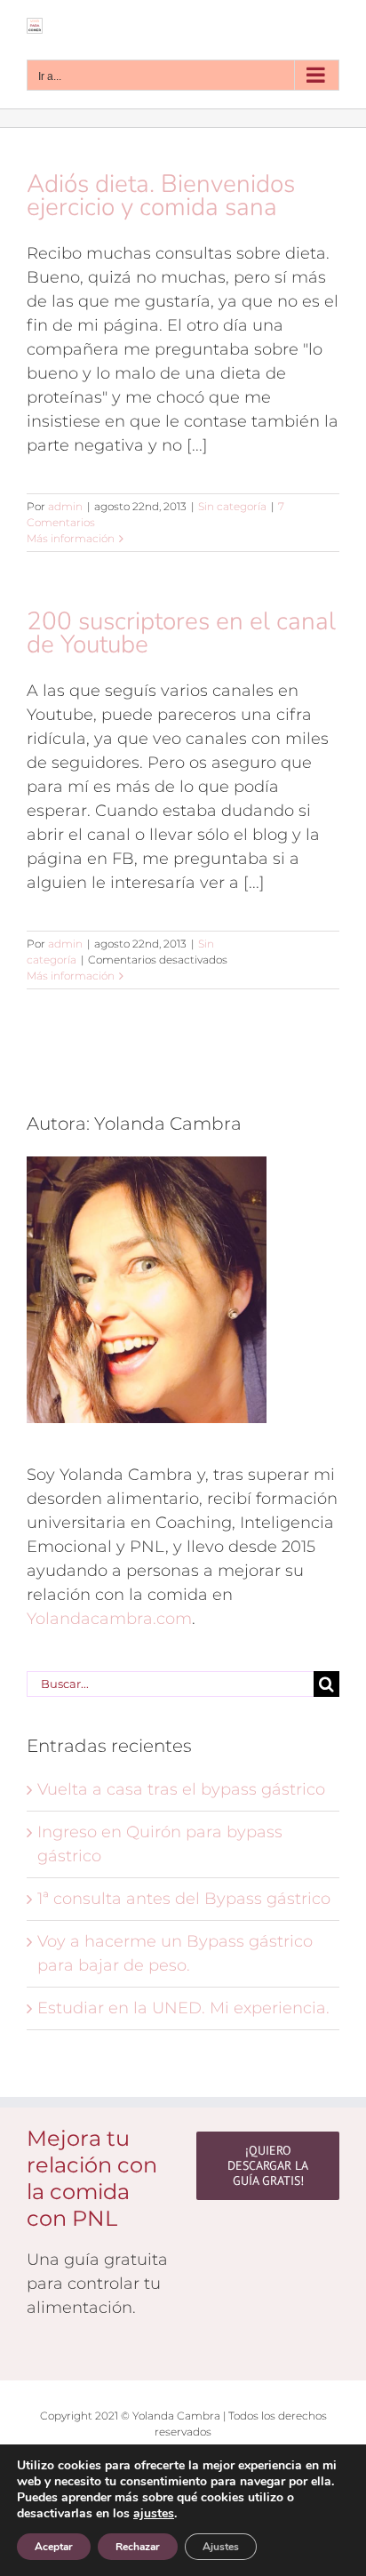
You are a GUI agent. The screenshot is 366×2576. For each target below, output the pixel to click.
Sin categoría (232, 506)
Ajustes (221, 2547)
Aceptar (54, 2547)
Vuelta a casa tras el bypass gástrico (181, 1789)
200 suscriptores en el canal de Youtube (181, 633)
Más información (71, 538)
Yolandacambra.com (109, 1619)
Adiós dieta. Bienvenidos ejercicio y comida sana (161, 196)
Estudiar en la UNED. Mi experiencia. (183, 2008)
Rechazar (138, 2547)
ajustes (154, 2514)
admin (65, 506)
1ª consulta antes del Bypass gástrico (184, 1899)
